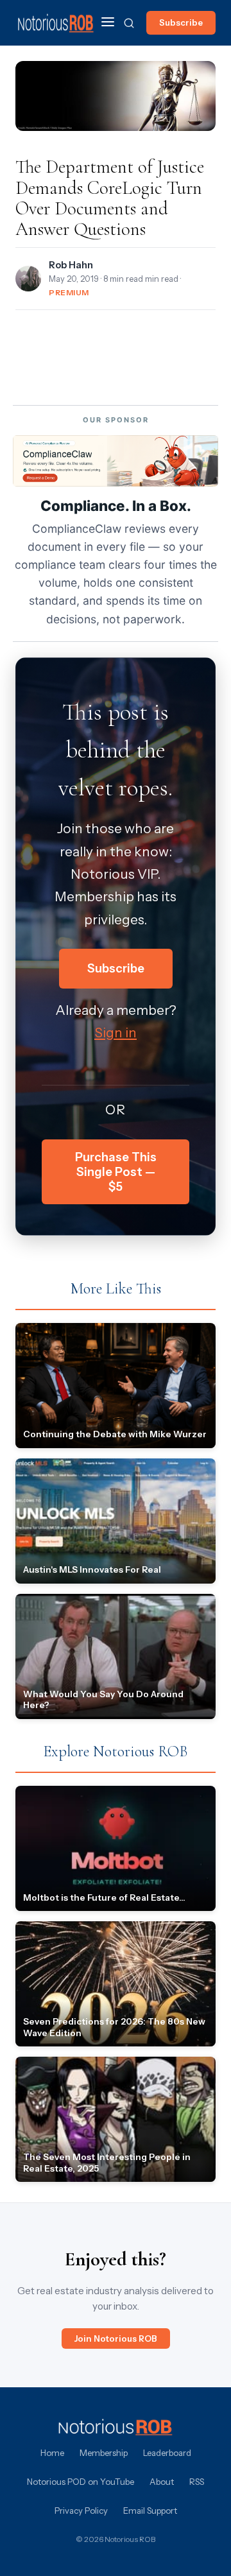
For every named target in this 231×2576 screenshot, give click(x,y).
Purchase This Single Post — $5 (116, 1172)
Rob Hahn (71, 265)
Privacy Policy (81, 2511)
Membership (104, 2453)
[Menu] (108, 23)
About (162, 2482)
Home (52, 2453)
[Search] (129, 23)
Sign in (116, 1033)
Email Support (150, 2511)
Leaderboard (167, 2453)
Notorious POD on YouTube (81, 2482)
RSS (197, 2482)
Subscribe (181, 22)
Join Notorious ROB (116, 2338)
